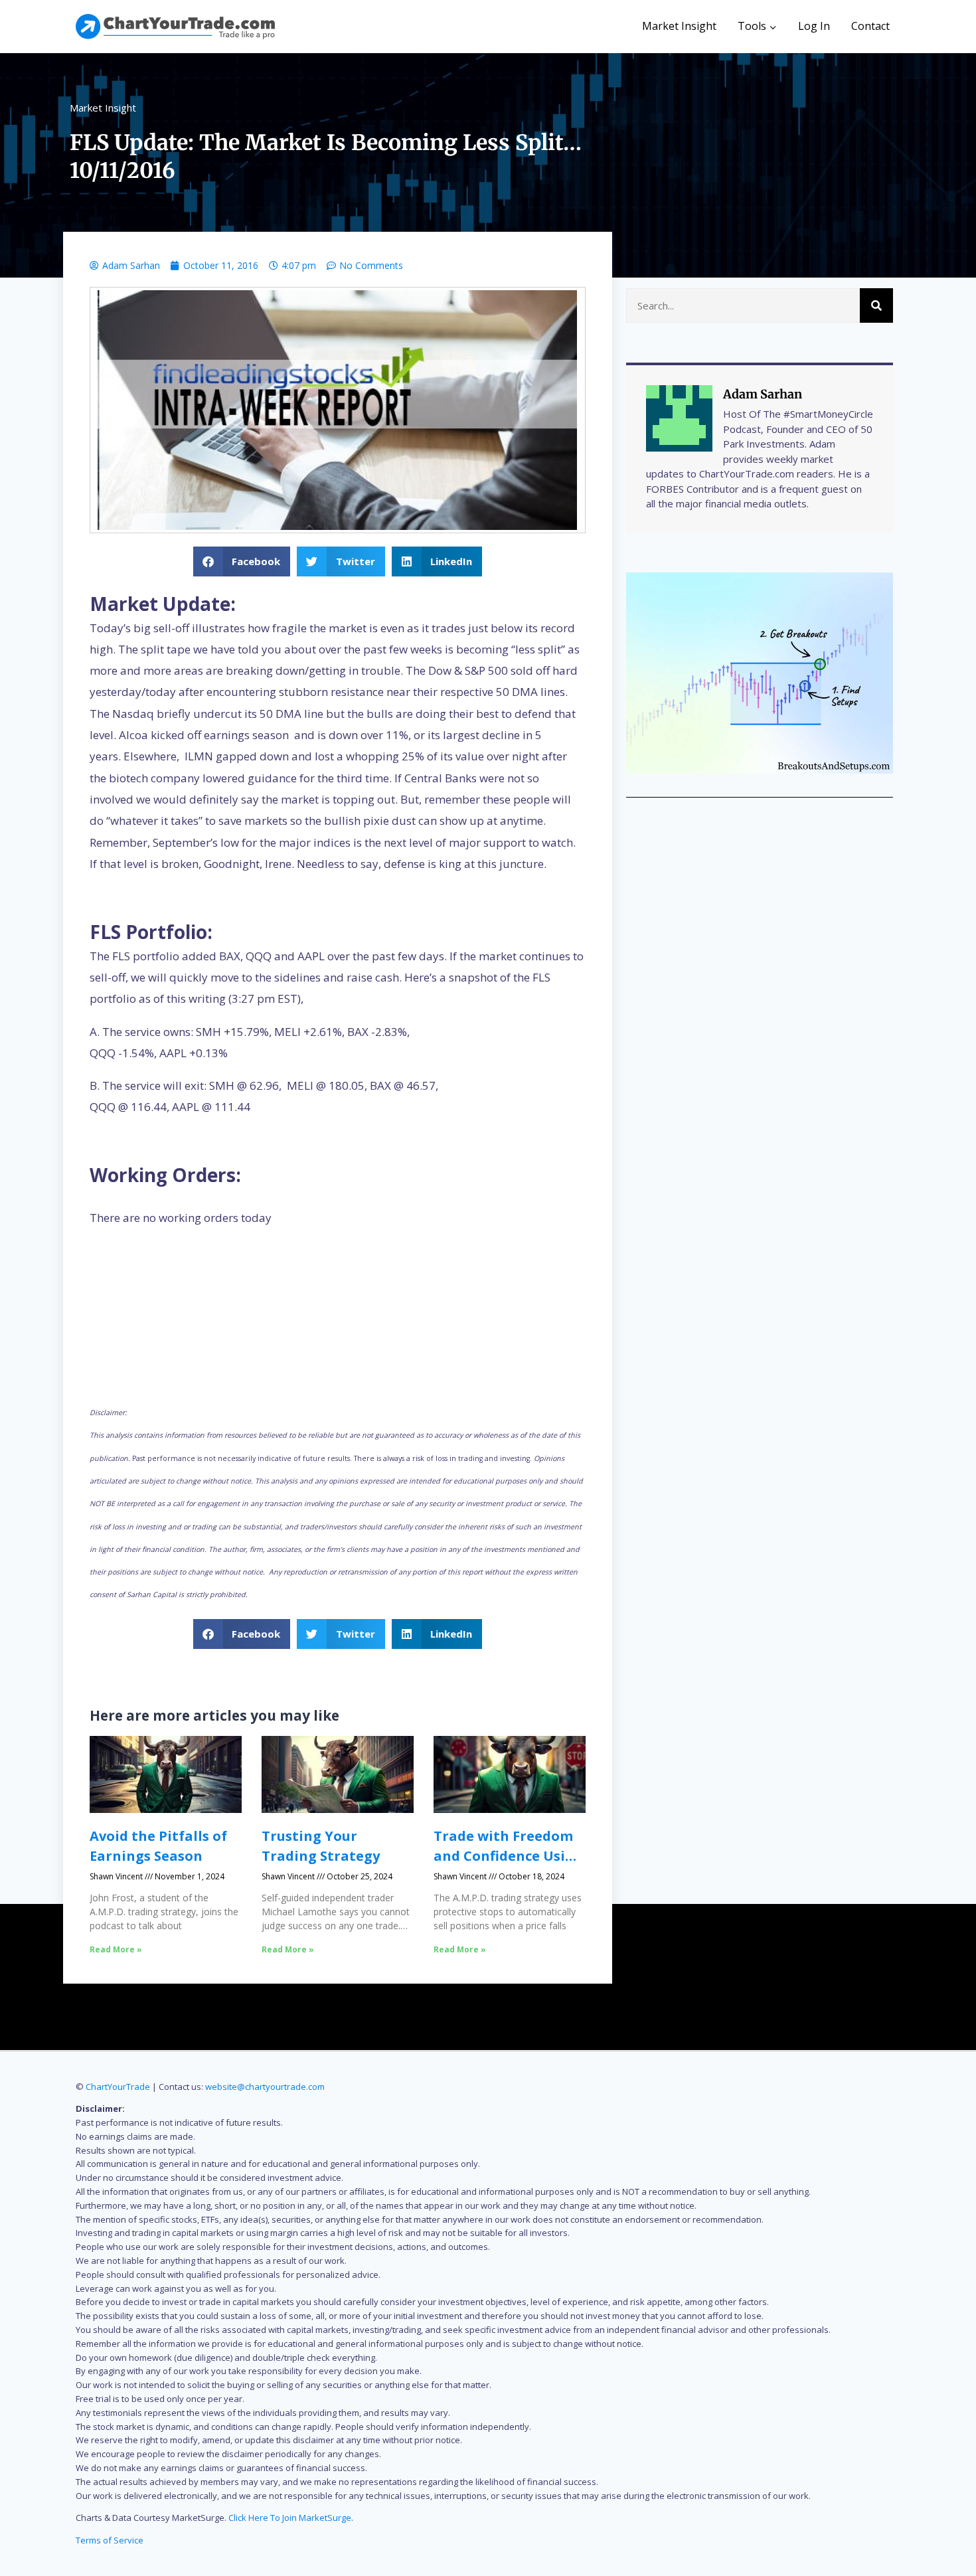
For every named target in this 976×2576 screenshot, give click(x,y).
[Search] (876, 305)
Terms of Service (110, 2540)
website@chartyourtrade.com (265, 2087)
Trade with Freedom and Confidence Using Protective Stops (508, 1856)
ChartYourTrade (118, 2087)
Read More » (116, 1949)
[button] (242, 561)
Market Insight (679, 26)
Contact (870, 26)
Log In (814, 26)
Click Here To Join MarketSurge (290, 2518)
